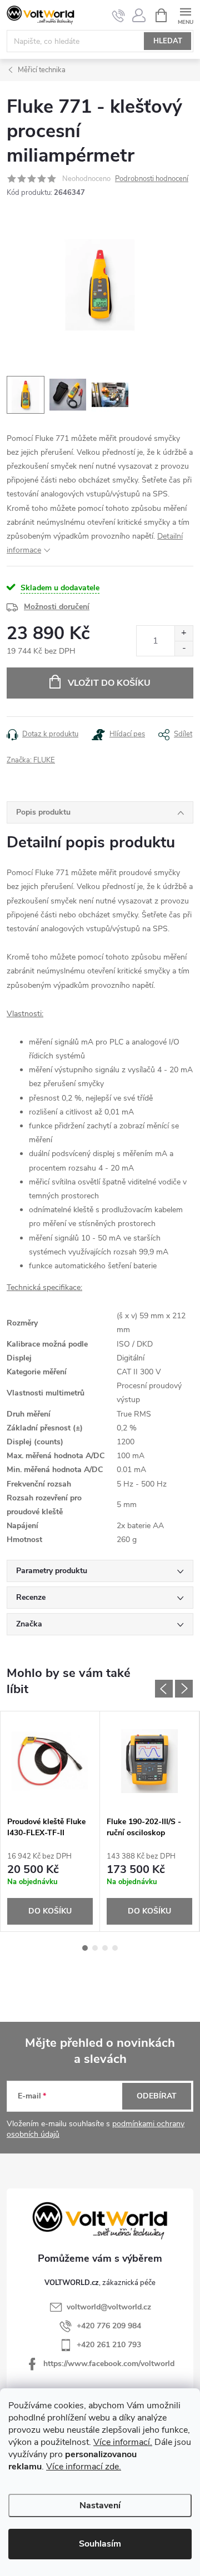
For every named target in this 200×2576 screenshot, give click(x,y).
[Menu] (185, 15)
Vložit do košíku (109, 683)
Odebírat (157, 2096)
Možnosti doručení (57, 607)
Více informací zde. (84, 2467)
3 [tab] (105, 1948)
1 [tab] (85, 1948)
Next (184, 1689)
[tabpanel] (50, 1822)
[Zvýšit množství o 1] (184, 633)
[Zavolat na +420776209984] (119, 16)
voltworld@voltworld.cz (109, 2307)
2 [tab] (95, 1948)
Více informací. (123, 2442)
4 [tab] (115, 1948)
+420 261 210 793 (109, 2345)
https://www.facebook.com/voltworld (109, 2364)
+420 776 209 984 (109, 2326)
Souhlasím (100, 2544)
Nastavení (100, 2505)
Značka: (31, 760)
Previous (164, 1689)
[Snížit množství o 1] (184, 648)
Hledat (168, 41)
